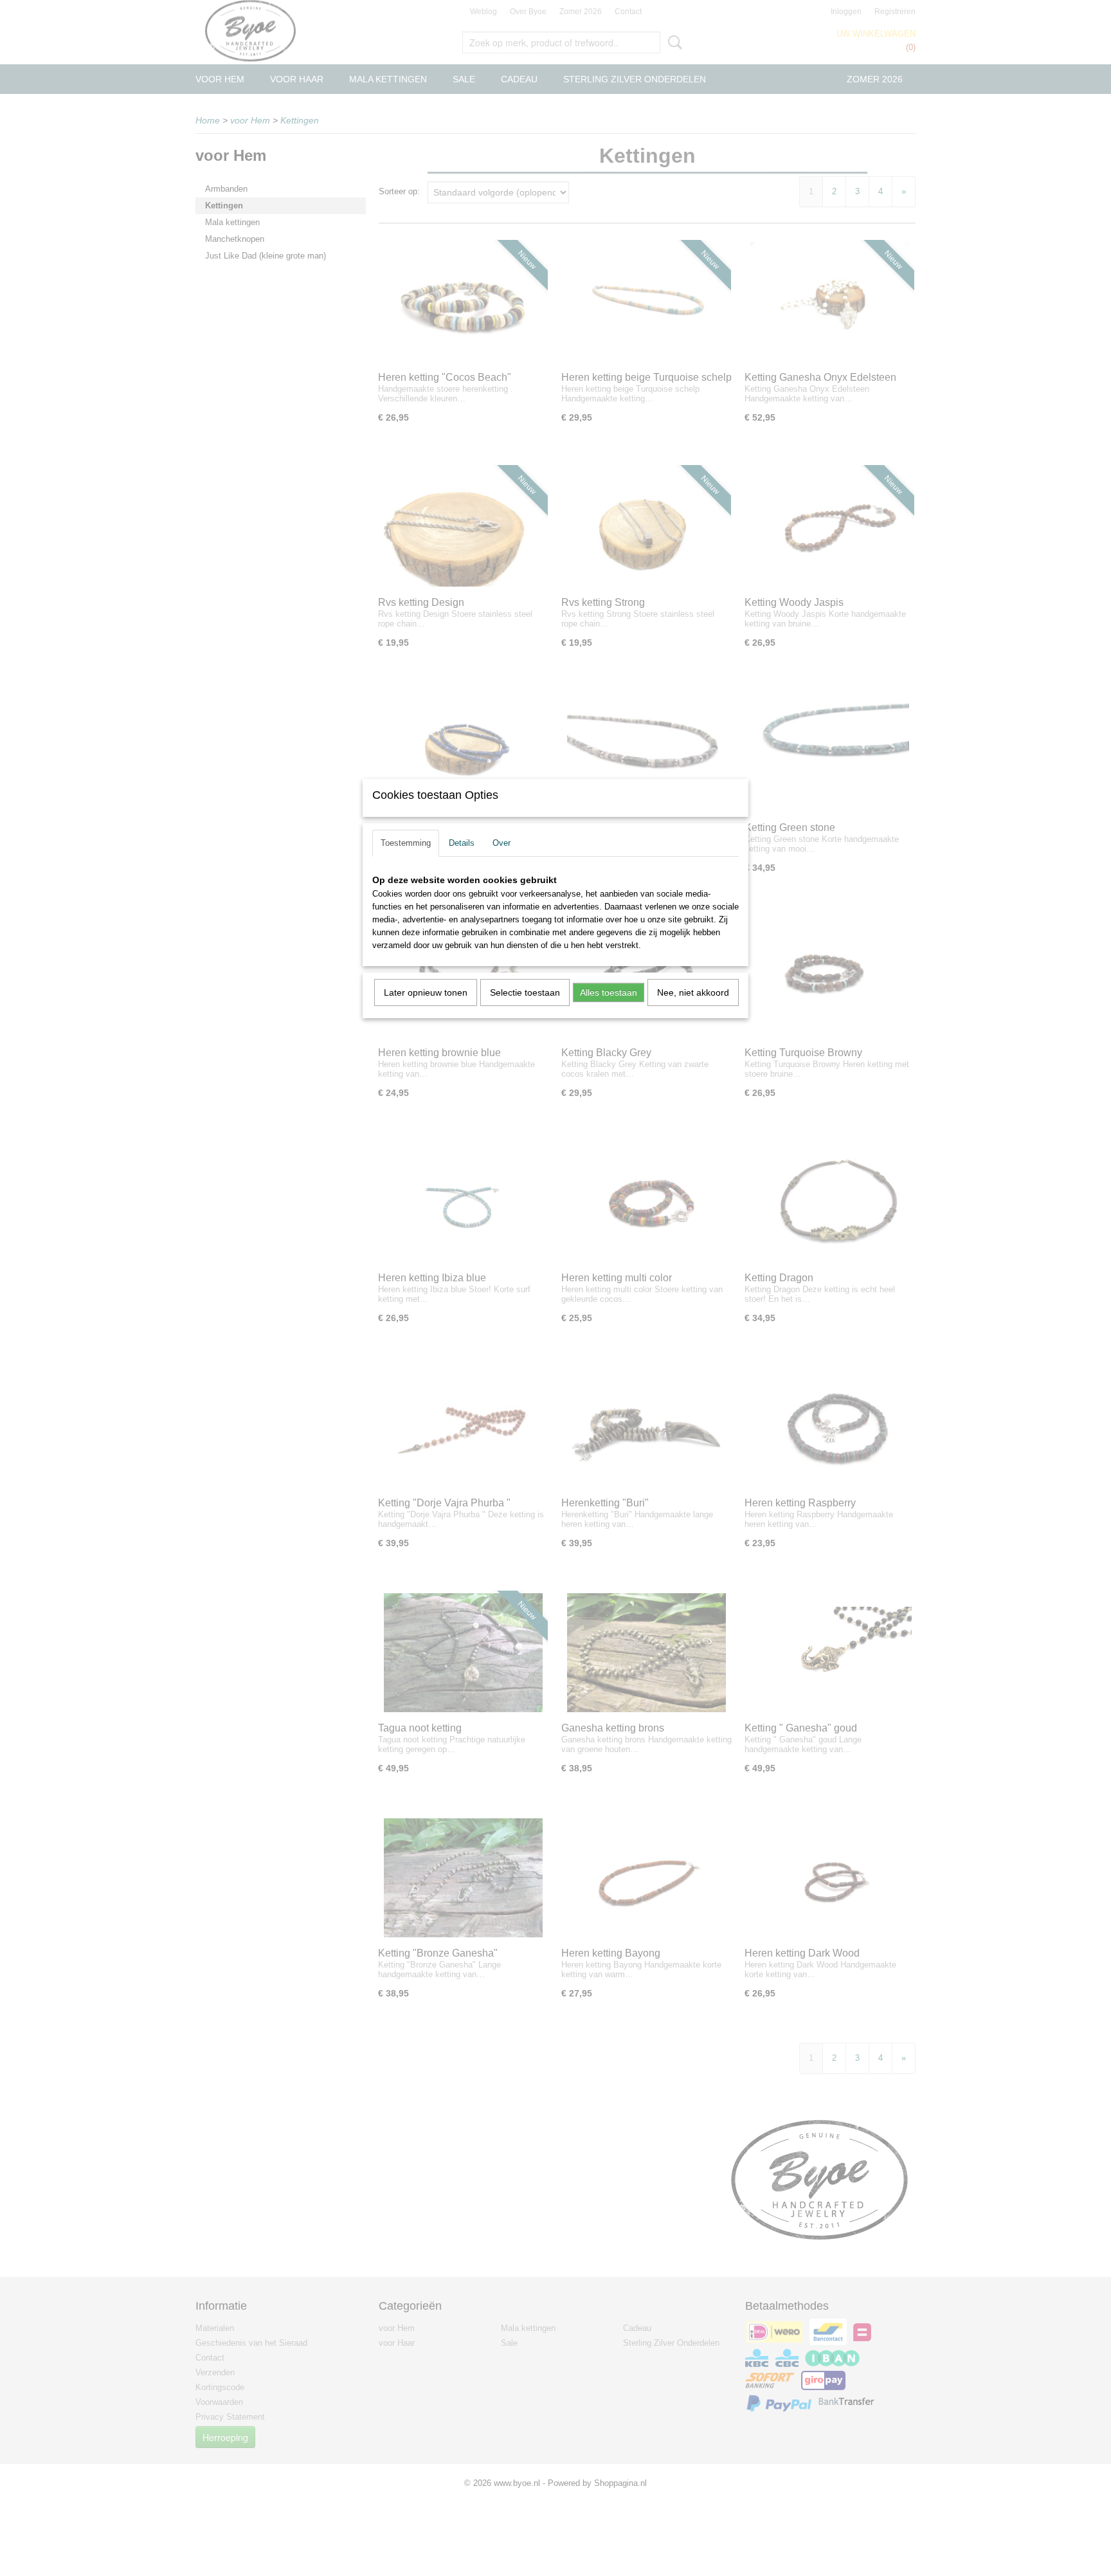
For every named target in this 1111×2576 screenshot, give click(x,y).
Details (462, 843)
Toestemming (406, 843)
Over (501, 843)
